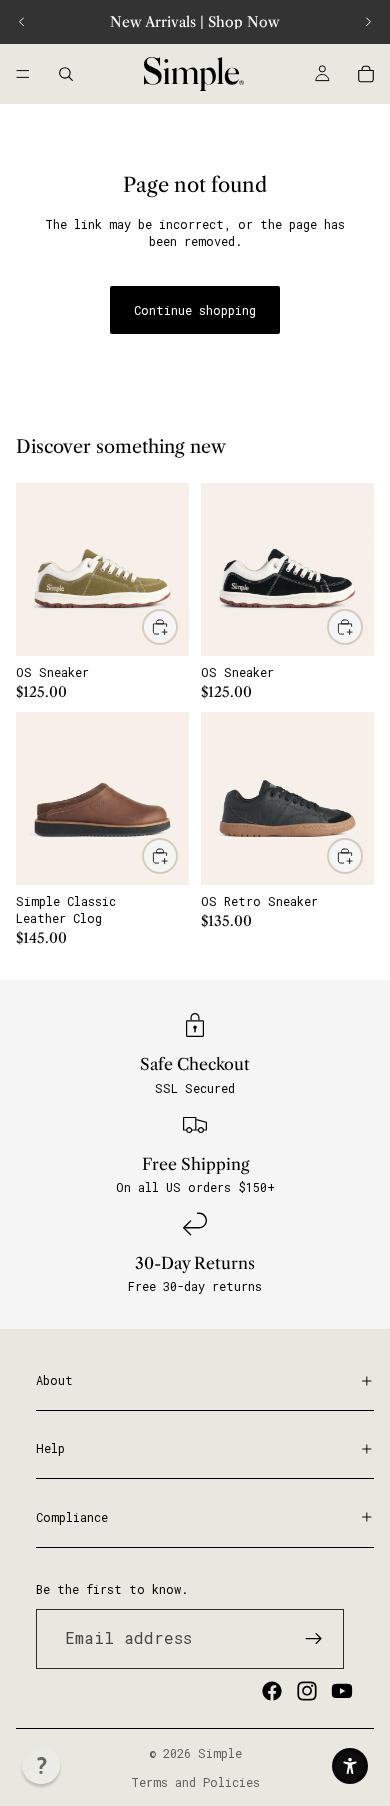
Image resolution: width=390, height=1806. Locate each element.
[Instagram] (307, 1690)
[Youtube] (342, 1690)
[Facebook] (272, 1690)
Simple (220, 1753)
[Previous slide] (22, 22)
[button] (41, 1765)
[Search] (66, 74)
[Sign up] (314, 1638)
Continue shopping (195, 310)
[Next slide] (368, 22)
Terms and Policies (195, 1782)
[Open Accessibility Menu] (350, 1766)
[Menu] (23, 74)
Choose (177, 626)
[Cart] (366, 74)
